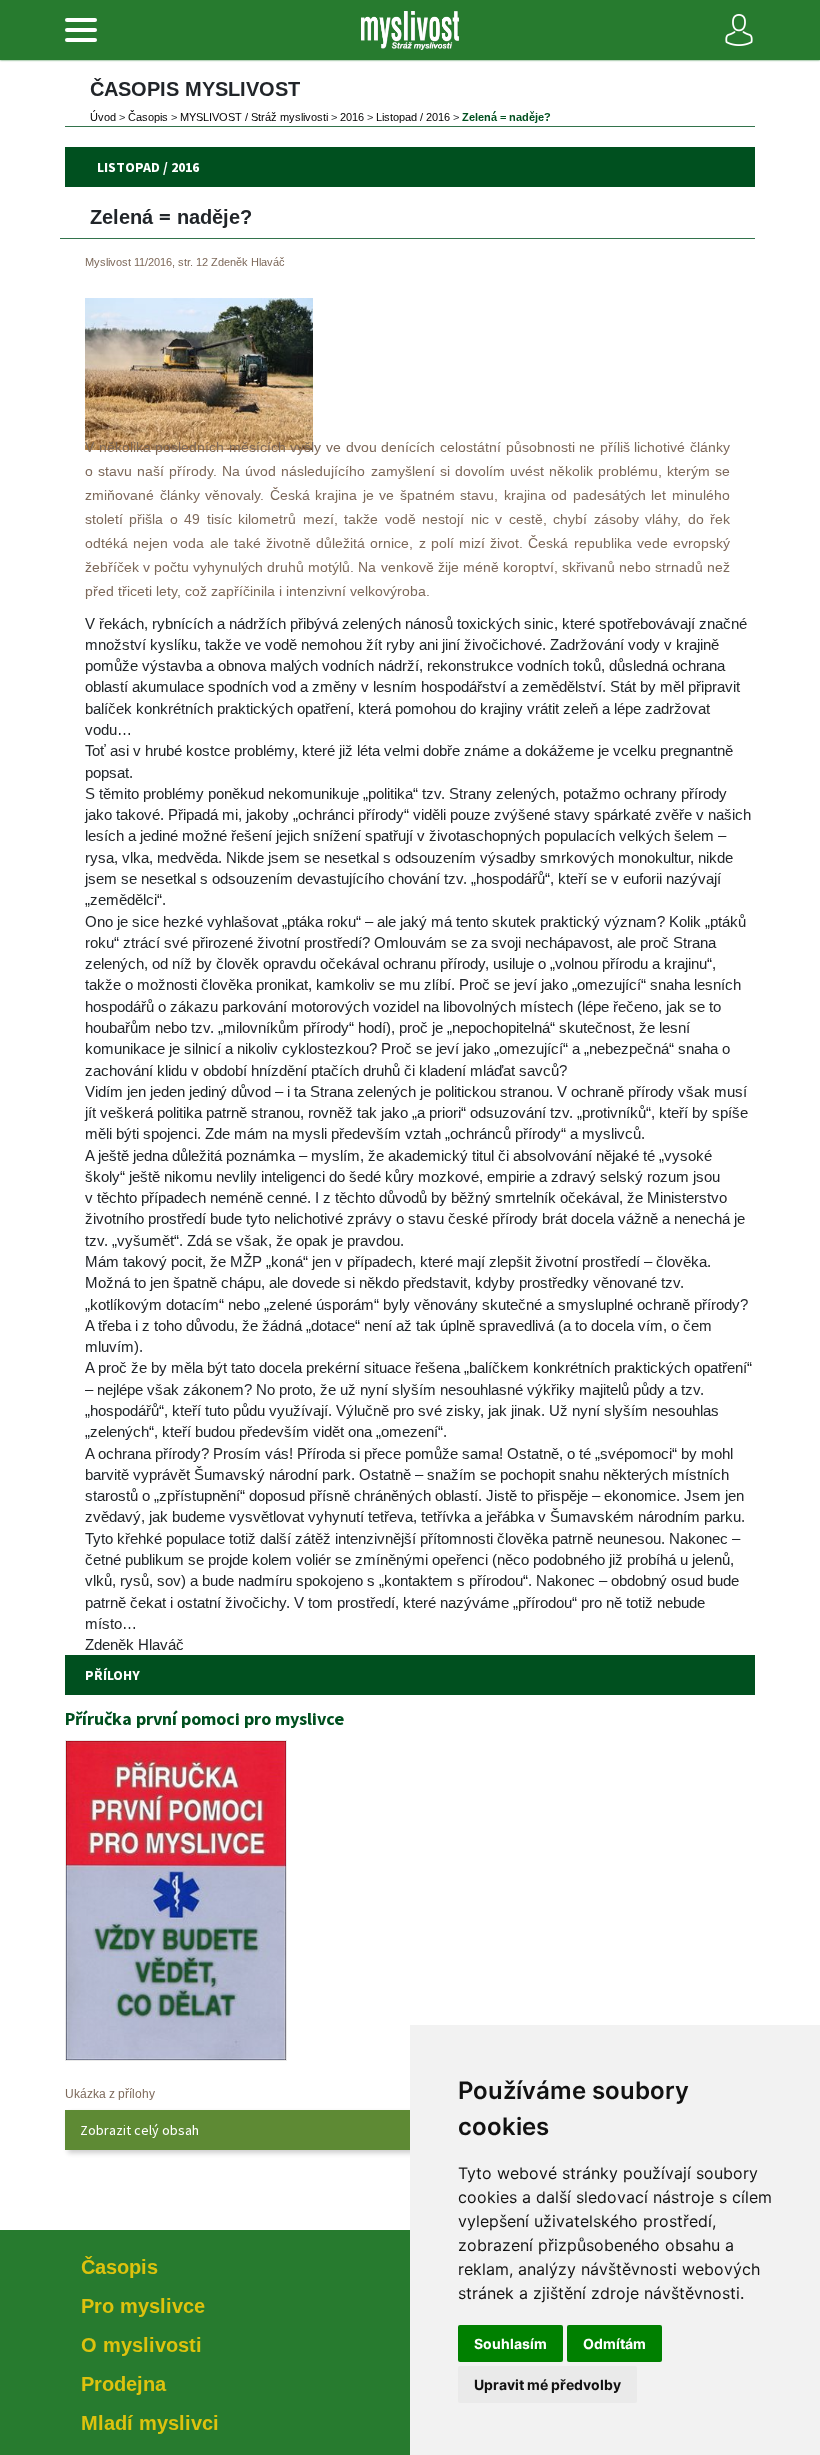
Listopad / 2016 (413, 117)
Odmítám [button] (614, 2343)
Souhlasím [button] (510, 2343)
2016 (352, 117)
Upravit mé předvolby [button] (547, 2384)
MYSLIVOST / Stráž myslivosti (254, 117)
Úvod (103, 117)
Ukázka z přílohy (110, 2094)
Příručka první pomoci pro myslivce (204, 1718)
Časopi (148, 117)
